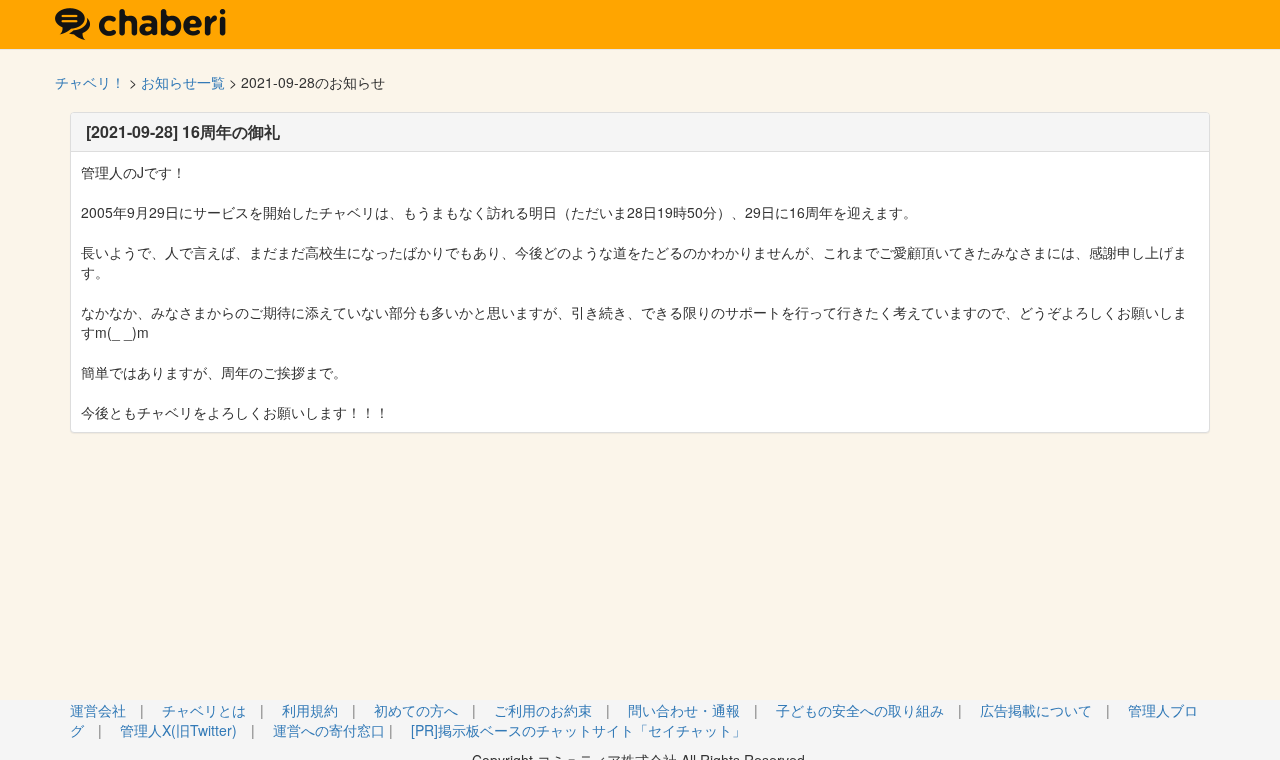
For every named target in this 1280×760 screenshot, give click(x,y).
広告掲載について (1036, 710)
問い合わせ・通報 (684, 710)
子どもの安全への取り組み (860, 710)
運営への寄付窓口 (329, 730)
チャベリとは (204, 710)
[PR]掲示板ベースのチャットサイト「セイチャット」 (578, 730)
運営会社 (98, 710)
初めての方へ (416, 710)
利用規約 (310, 710)
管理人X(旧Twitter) (178, 730)
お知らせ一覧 (183, 82)
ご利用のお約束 (543, 710)
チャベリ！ (90, 82)
